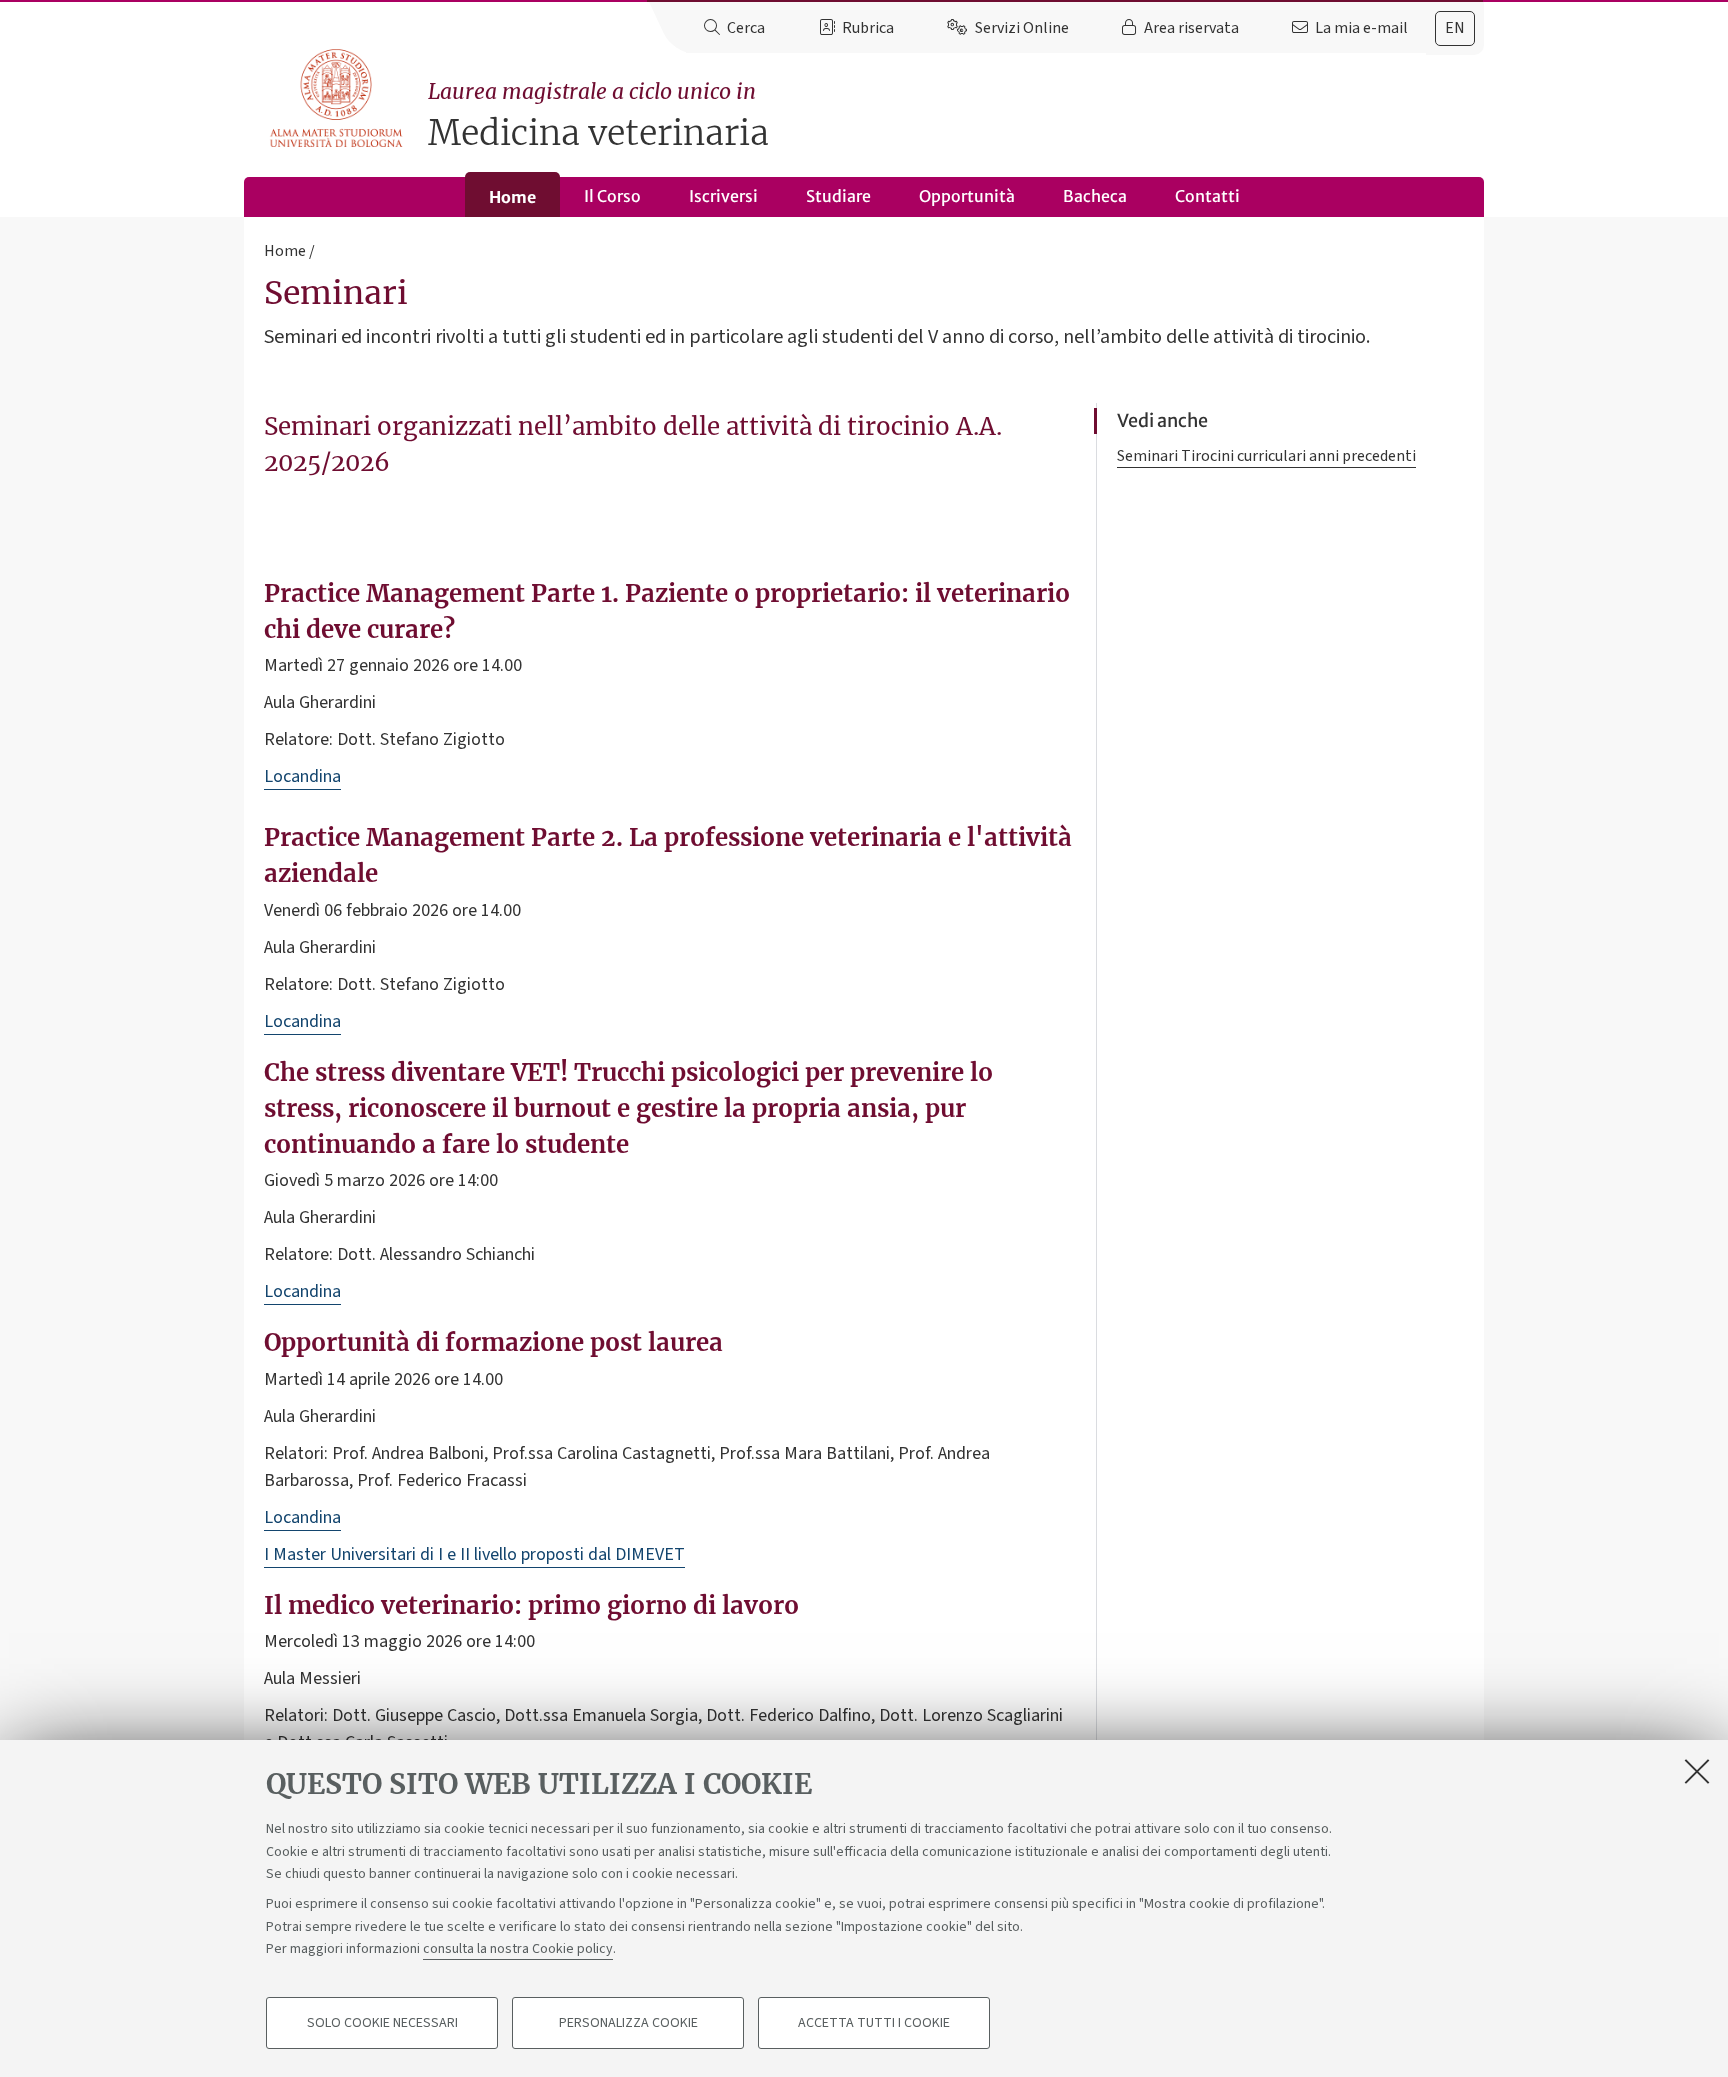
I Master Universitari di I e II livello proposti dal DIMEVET (474, 1554)
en (1455, 28)
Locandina (302, 776)
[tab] (1455, 28)
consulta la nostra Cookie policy (518, 1949)
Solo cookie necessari (382, 2023)
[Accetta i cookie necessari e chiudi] (1697, 1771)
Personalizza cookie (628, 2023)
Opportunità (967, 196)
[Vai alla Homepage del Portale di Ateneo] (337, 99)
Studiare (838, 196)
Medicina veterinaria (598, 116)
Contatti (1207, 196)
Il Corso (612, 196)
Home (512, 197)
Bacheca (1095, 196)
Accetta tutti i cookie (874, 2023)
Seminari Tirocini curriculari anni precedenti (1266, 456)
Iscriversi (723, 196)
